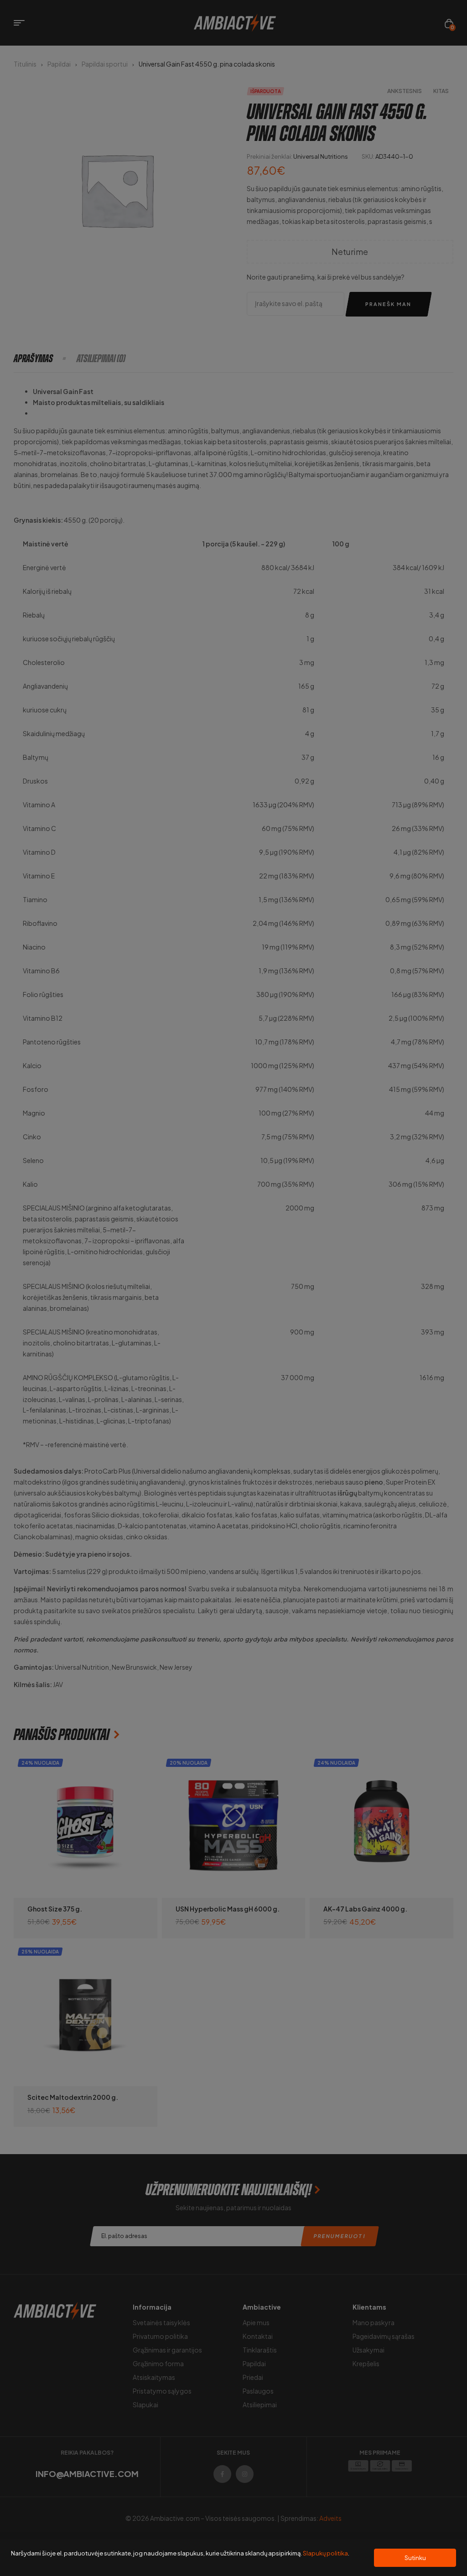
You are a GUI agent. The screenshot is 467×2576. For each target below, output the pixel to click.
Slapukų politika (325, 2553)
